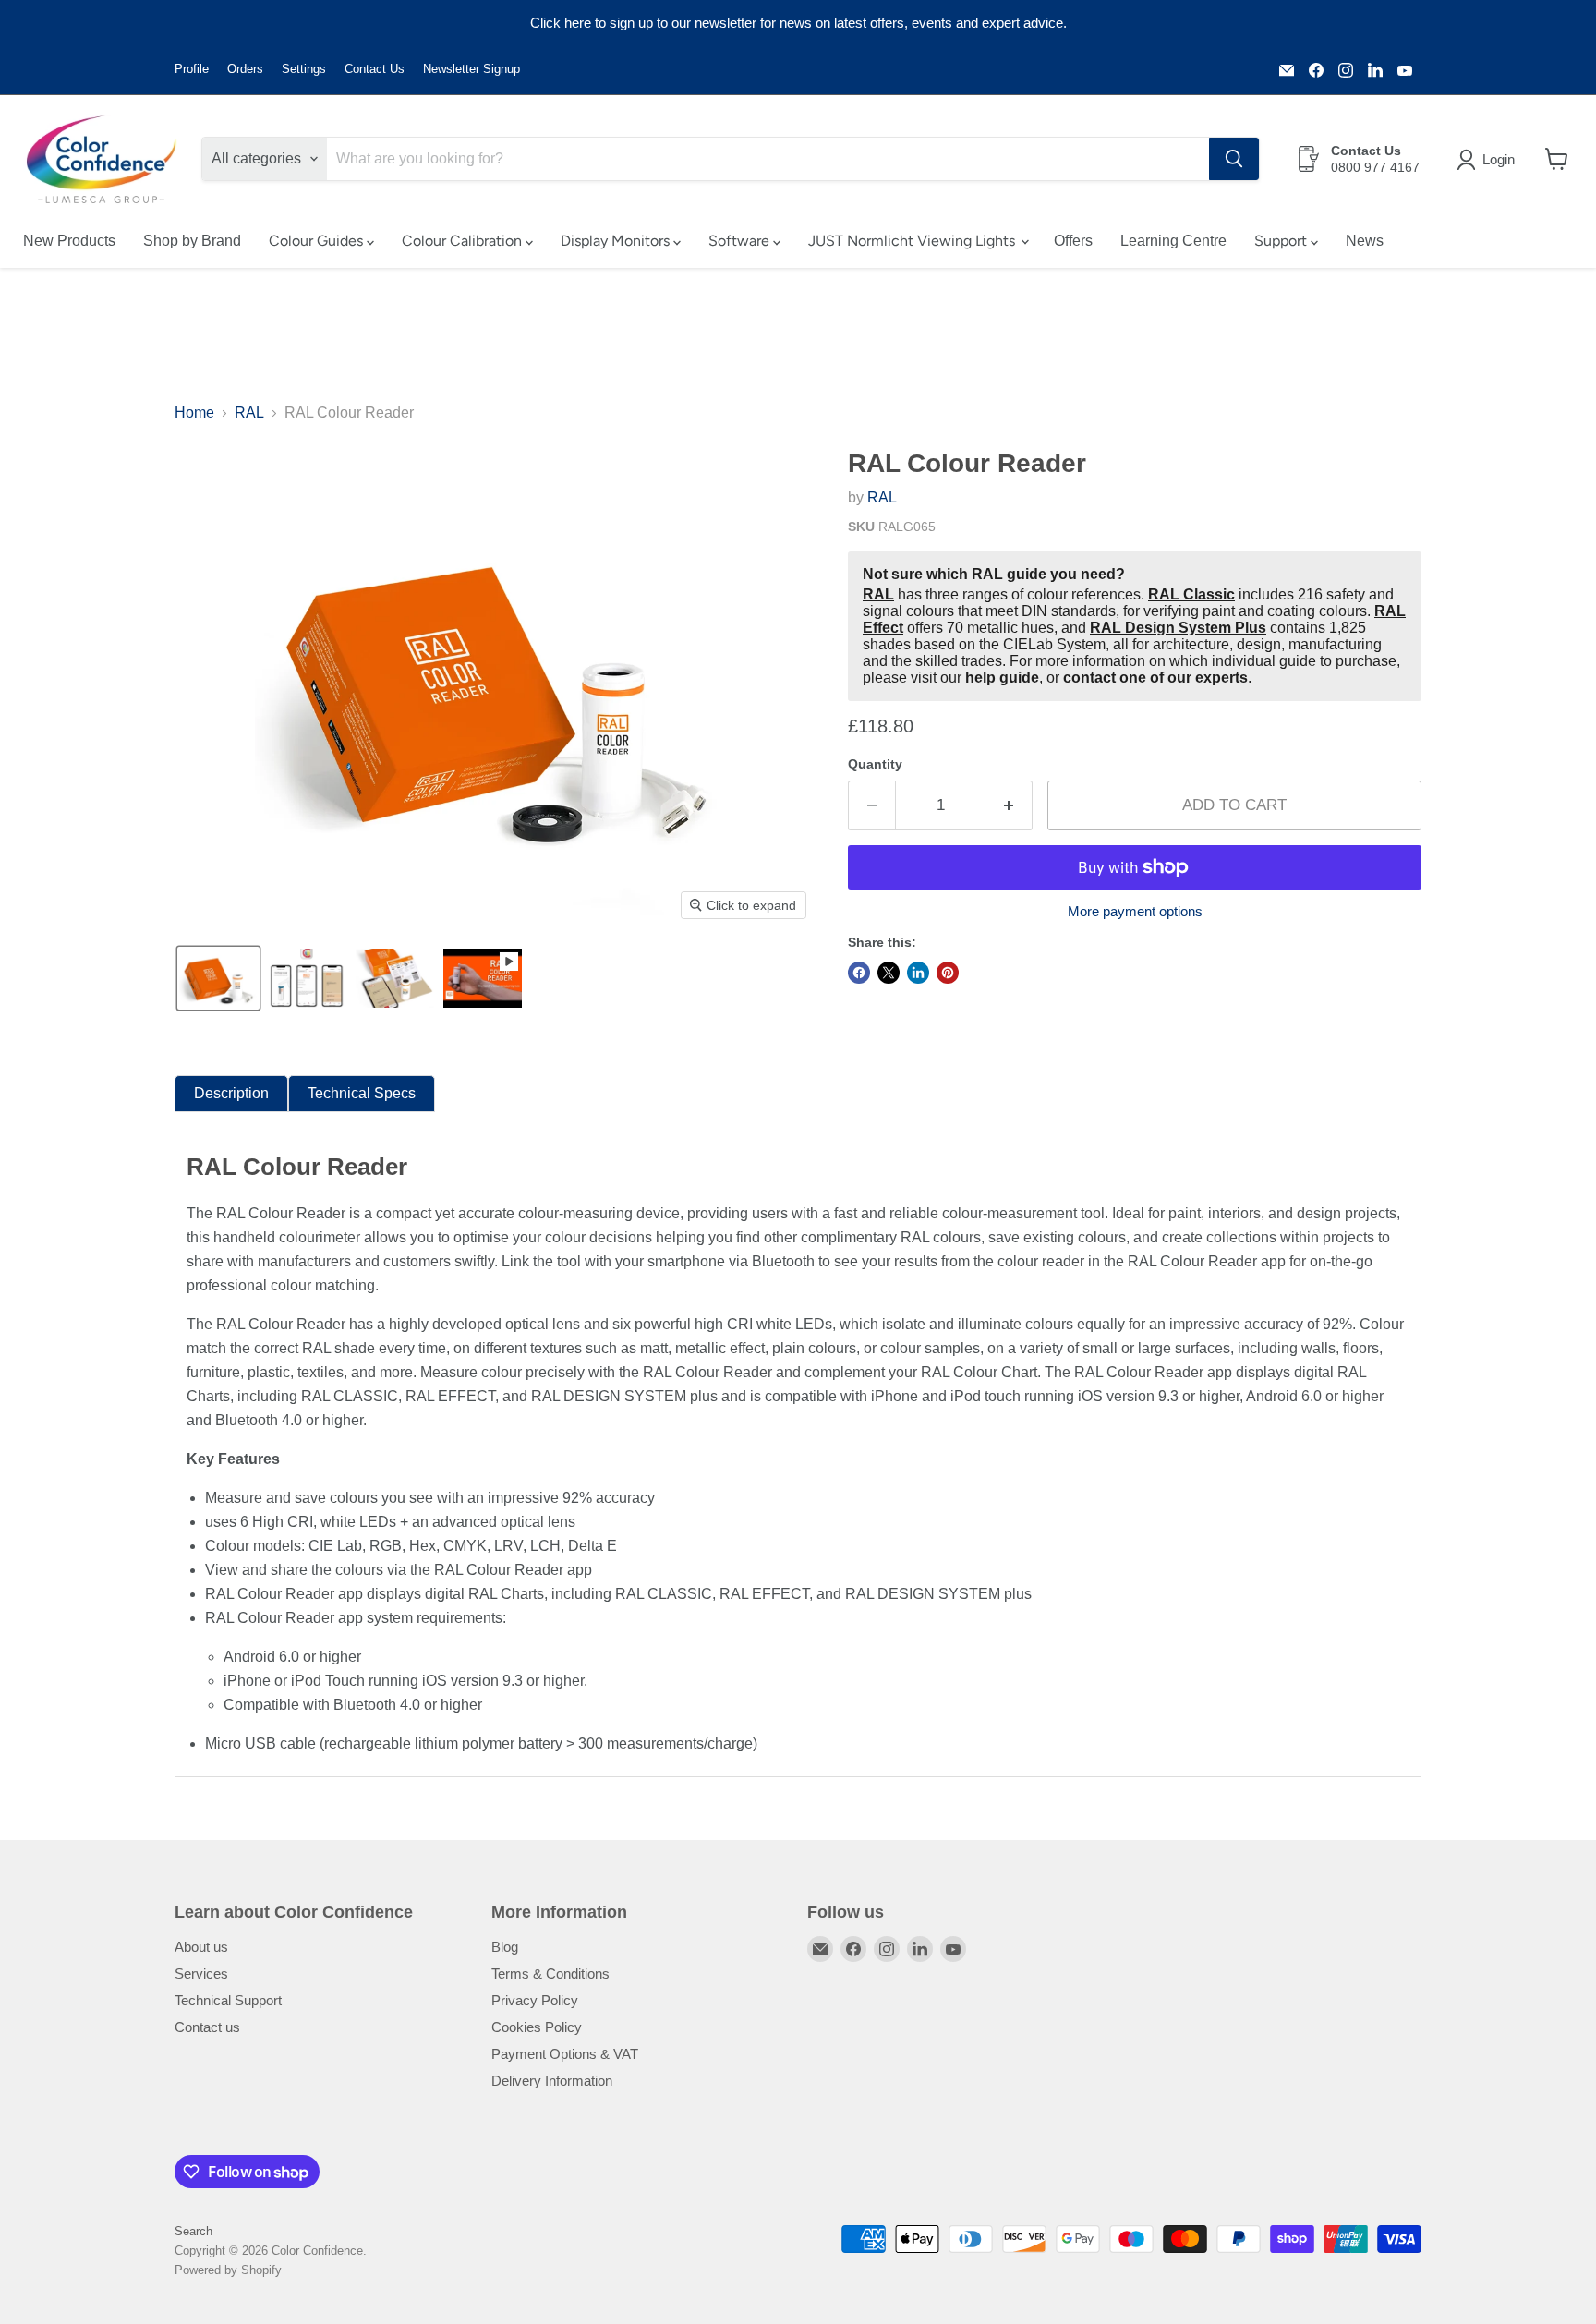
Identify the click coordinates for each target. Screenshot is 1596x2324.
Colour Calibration (464, 241)
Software (741, 241)
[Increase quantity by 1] (1009, 805)
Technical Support (228, 2000)
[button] (1489, 160)
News (1365, 241)
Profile (192, 69)
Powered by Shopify (228, 2270)
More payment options (1135, 911)
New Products (69, 241)
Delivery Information (552, 2081)
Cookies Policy (537, 2027)
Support (1282, 241)
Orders (245, 69)
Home (194, 412)
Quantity (875, 764)
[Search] (1234, 159)
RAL (249, 412)
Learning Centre (1173, 241)
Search (193, 2231)
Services (201, 1973)
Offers (1073, 241)
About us (201, 1947)
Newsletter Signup (472, 69)
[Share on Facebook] (859, 973)
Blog (505, 1947)
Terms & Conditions (550, 1973)
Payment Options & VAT (565, 2054)
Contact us (207, 2027)
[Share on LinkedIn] (918, 973)
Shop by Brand (192, 241)
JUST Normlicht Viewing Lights (913, 241)
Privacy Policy (535, 2000)
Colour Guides (318, 241)
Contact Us (375, 69)
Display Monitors (617, 241)
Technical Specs (362, 1093)
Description (231, 1093)
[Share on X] (889, 973)
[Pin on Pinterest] (948, 973)
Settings (304, 69)
